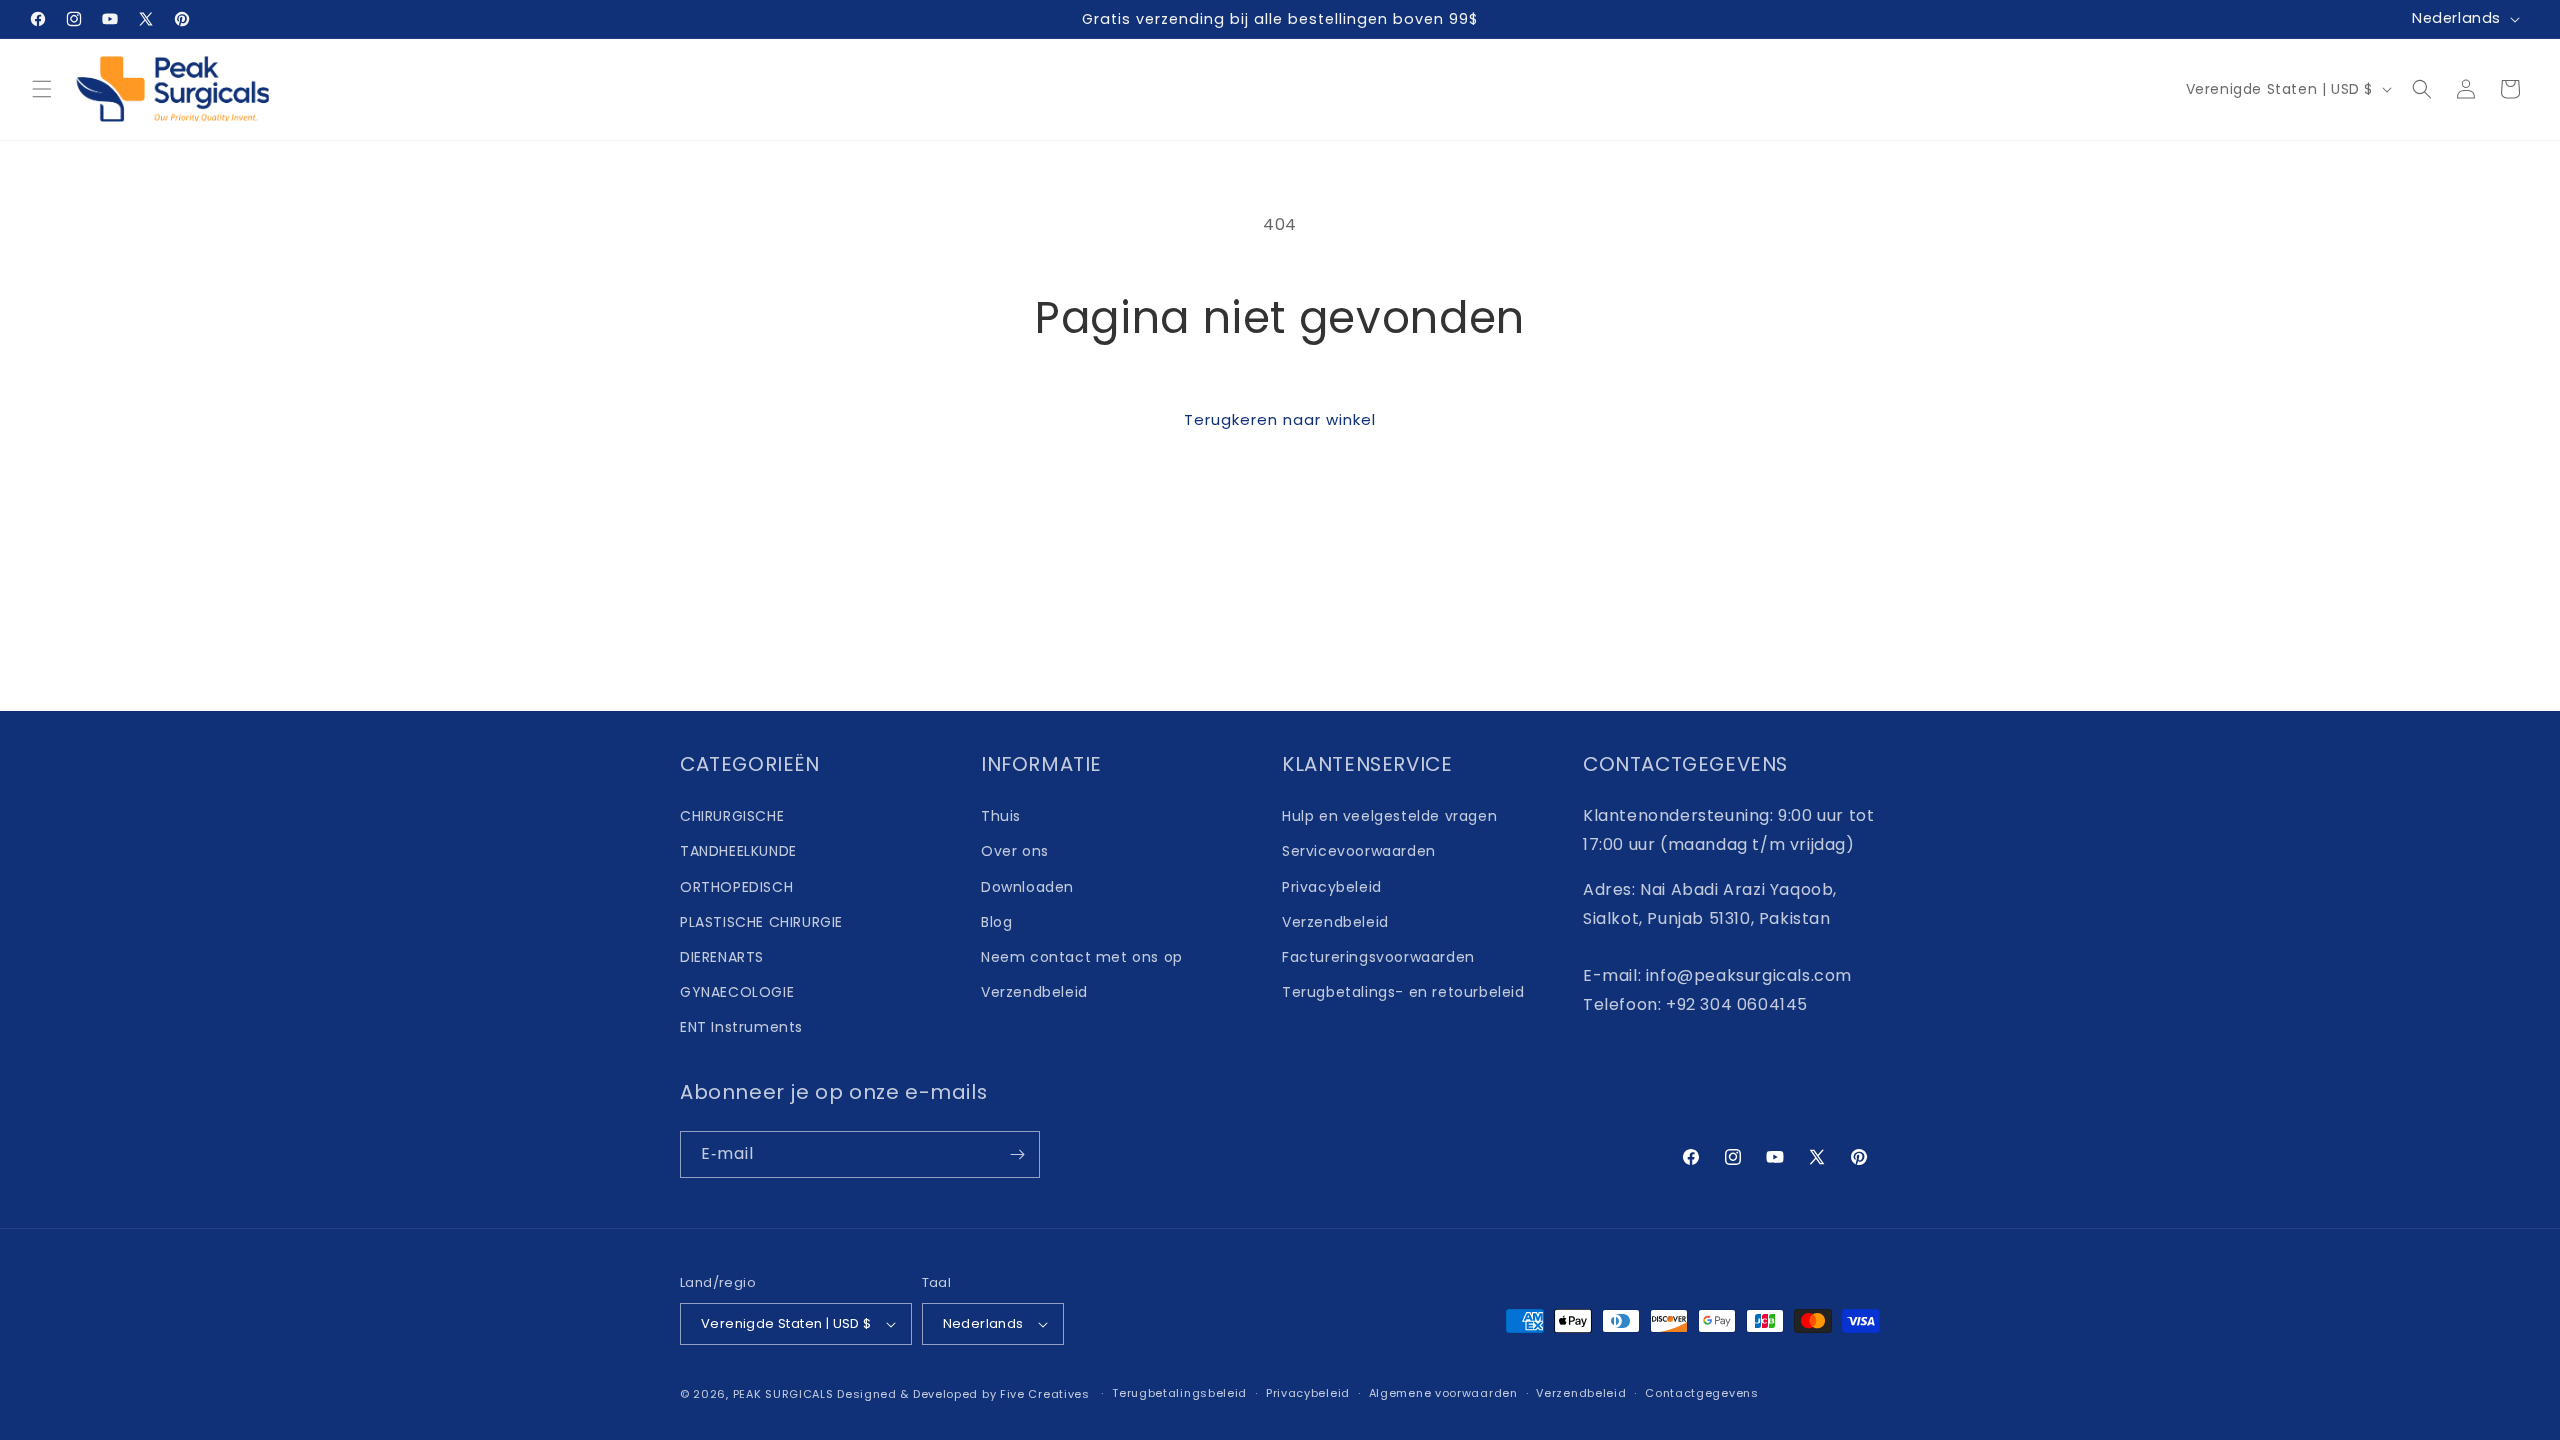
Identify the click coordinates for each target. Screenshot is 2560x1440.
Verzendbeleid (1034, 992)
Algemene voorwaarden (1443, 1393)
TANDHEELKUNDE (738, 851)
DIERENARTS (722, 957)
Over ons (1015, 851)
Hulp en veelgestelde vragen (1389, 816)
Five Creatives (1047, 1394)
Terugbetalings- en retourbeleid (1403, 992)
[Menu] (42, 89)
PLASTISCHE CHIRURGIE (761, 922)
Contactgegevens (1702, 1393)
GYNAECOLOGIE (737, 992)
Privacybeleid (1332, 887)
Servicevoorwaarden (1359, 851)
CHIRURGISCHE (732, 816)
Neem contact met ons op (1082, 957)
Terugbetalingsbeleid (1179, 1393)
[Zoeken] (2422, 89)
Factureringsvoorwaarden (1378, 957)
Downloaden (1027, 887)
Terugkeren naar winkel (1280, 419)
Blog (996, 922)
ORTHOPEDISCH (736, 887)
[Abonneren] (1017, 1154)
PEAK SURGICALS (783, 1394)
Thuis (1001, 816)
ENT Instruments (741, 1027)
